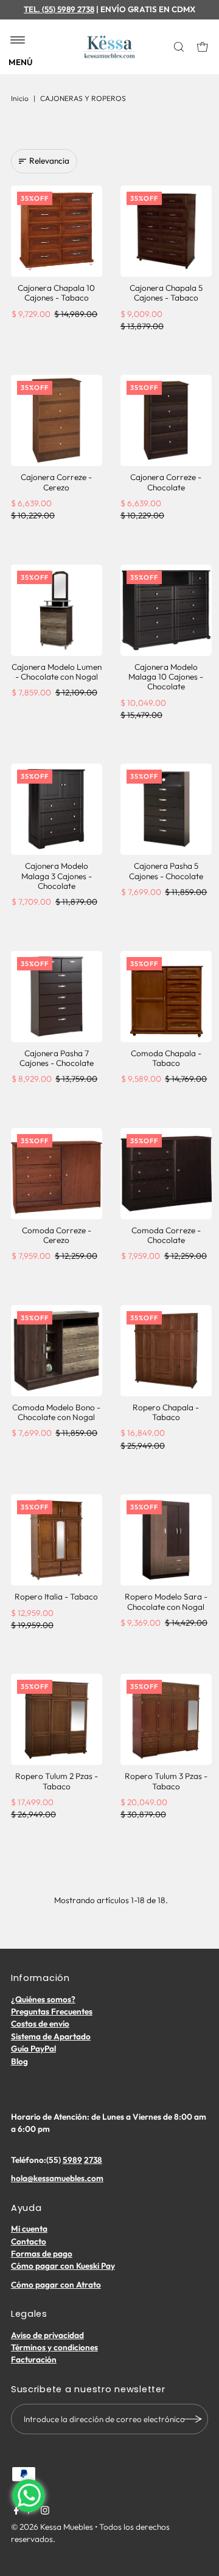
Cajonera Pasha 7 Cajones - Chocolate (57, 1058)
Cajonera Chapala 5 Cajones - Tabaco (166, 293)
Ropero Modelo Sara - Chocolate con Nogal (166, 1601)
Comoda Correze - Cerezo (57, 1235)
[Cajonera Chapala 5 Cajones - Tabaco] (166, 231)
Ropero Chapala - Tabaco (166, 1412)
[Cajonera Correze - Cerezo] (57, 420)
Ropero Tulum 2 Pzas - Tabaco (57, 1781)
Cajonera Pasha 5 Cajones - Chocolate (166, 871)
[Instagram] (45, 2512)
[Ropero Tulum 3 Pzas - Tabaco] (166, 1719)
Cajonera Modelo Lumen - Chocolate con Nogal (57, 672)
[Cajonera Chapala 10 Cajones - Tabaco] (57, 231)
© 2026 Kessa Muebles (52, 2527)
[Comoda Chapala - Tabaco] (166, 997)
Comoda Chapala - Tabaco (166, 1058)
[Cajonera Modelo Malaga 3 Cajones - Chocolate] (57, 809)
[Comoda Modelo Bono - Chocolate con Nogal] (57, 1351)
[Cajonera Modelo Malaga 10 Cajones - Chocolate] (166, 610)
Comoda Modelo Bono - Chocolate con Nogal (56, 1412)
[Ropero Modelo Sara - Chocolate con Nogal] (166, 1540)
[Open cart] (203, 47)
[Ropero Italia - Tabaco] (57, 1540)
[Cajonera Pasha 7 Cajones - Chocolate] (57, 997)
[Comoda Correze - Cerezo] (57, 1174)
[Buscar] (180, 47)
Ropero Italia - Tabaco (56, 1596)
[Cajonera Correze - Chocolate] (166, 420)
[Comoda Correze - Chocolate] (166, 1174)
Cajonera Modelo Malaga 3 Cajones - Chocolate (57, 876)
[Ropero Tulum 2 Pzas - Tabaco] (57, 1719)
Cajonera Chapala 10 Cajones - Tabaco (56, 293)
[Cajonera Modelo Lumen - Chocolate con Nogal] (57, 610)
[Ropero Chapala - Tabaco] (166, 1351)
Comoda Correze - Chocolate (166, 1235)
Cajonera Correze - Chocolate (166, 482)
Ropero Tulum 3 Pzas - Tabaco (166, 1781)
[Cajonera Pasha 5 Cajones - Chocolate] (166, 809)
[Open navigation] (18, 41)
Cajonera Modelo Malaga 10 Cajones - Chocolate (166, 677)
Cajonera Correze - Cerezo (56, 482)
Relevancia (49, 161)
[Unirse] (193, 2419)
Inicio (20, 98)
